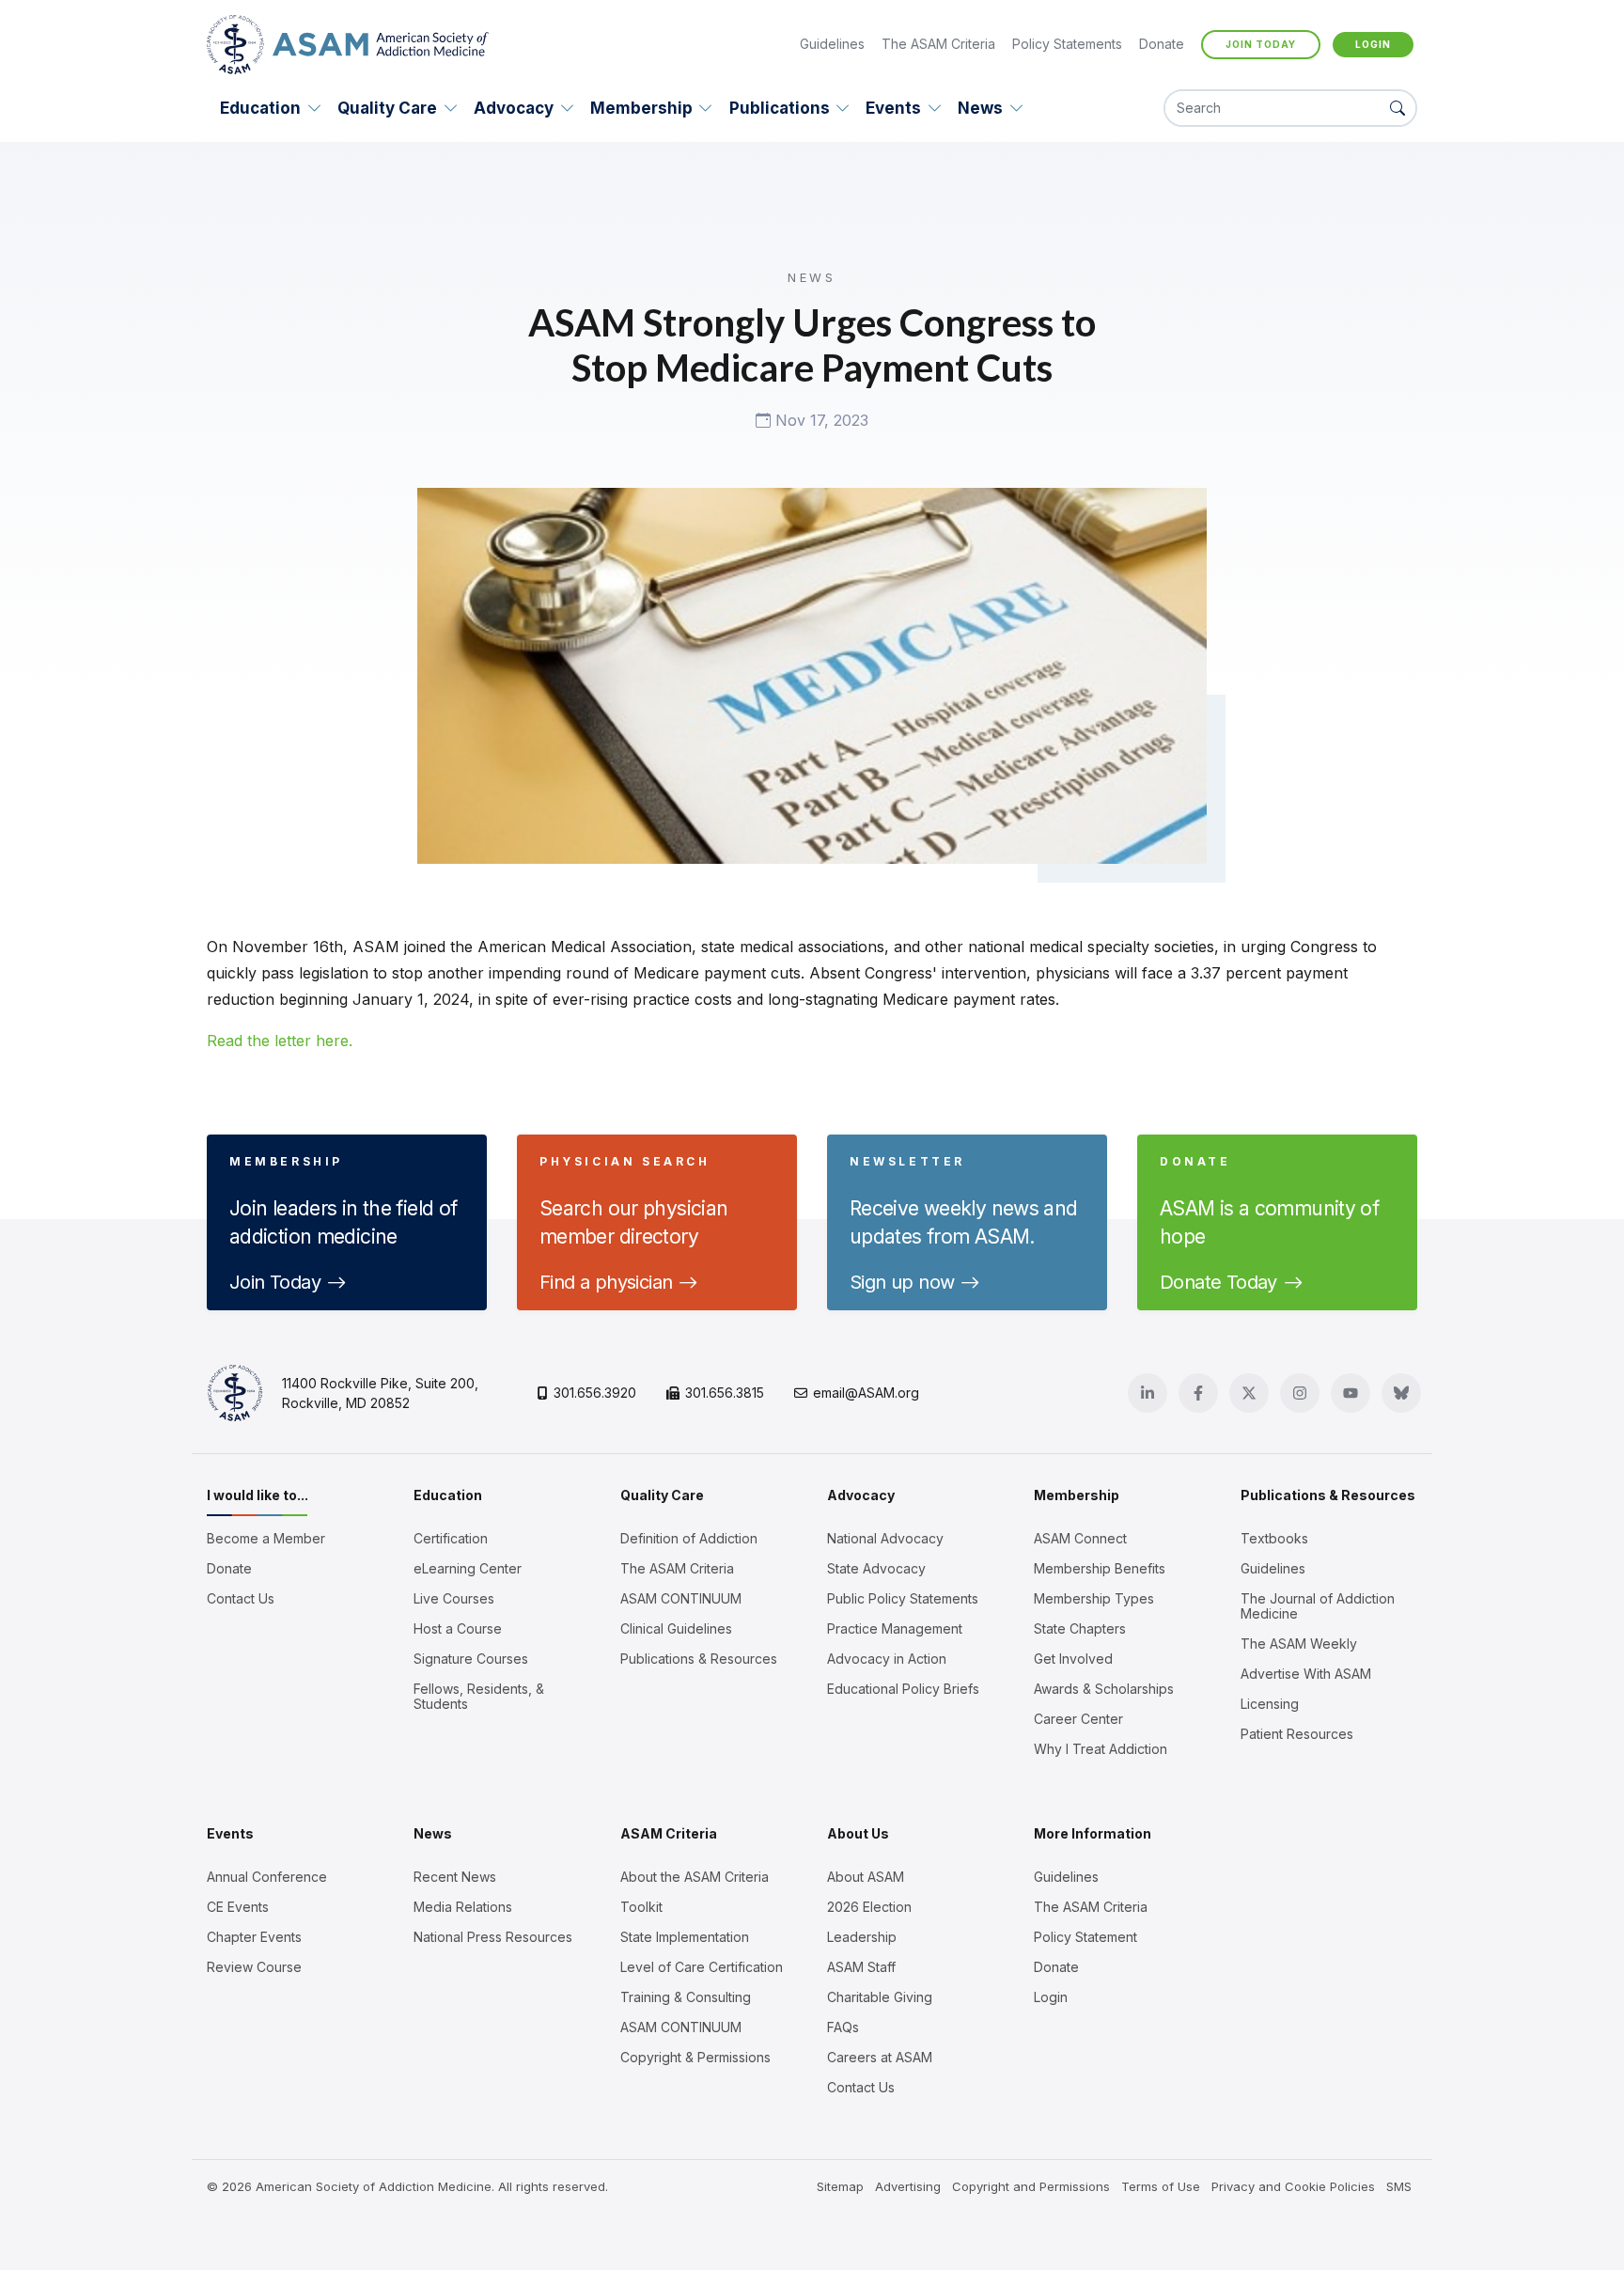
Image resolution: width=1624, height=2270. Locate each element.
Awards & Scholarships (1104, 1689)
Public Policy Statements (903, 1599)
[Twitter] (1249, 1393)
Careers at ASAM (880, 2058)
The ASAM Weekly (1299, 1644)
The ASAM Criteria (938, 44)
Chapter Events (254, 1937)
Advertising (908, 2186)
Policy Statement (1085, 1937)
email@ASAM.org (866, 1393)
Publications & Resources (699, 1659)
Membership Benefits (1100, 1569)
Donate (1162, 44)
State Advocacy (876, 1569)
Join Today (1261, 44)
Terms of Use (1161, 2186)
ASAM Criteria (669, 1833)
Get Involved (1073, 1659)
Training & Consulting (686, 1997)
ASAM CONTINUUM (681, 1599)
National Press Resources (493, 1937)
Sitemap (840, 2186)
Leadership (862, 1937)
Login (1373, 44)
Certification (451, 1539)
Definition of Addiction (689, 1539)
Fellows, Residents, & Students (479, 1697)
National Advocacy (885, 1539)
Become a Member (266, 1539)
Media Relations (463, 1907)
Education (260, 108)
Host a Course (458, 1629)
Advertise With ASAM (1306, 1674)
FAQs (843, 2027)
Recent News (455, 1877)
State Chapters (1080, 1629)
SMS (1399, 2186)
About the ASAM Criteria (695, 1877)
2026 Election (869, 1907)
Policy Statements (1067, 44)
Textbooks (1274, 1539)
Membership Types (1094, 1599)
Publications (780, 108)
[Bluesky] (1401, 1393)
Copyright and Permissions (1031, 2186)
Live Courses (454, 1599)
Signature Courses (471, 1659)
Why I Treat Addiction (1101, 1749)
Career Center (1078, 1719)
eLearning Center (468, 1569)
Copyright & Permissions (695, 2058)
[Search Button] (1398, 108)
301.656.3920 (595, 1393)
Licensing (1270, 1704)
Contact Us (241, 1599)
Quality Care (387, 108)
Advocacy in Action (887, 1659)
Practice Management (895, 1629)
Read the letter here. (280, 1041)
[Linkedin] (1148, 1393)
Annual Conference (267, 1877)
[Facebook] (1198, 1393)
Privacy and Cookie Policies (1293, 2186)
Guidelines (832, 44)
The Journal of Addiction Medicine (1318, 1606)
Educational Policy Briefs (903, 1689)
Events (893, 108)
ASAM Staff (861, 1967)
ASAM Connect (1080, 1539)
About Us (858, 1833)
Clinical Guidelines (676, 1629)
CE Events (238, 1907)
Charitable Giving (880, 1997)
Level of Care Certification (702, 1967)
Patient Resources (1297, 1734)
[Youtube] (1351, 1393)
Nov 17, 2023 (820, 421)
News (980, 108)
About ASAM (866, 1877)
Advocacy (514, 108)
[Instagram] (1300, 1393)
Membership (641, 108)
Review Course (254, 1967)
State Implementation (685, 1937)
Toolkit (641, 1907)
